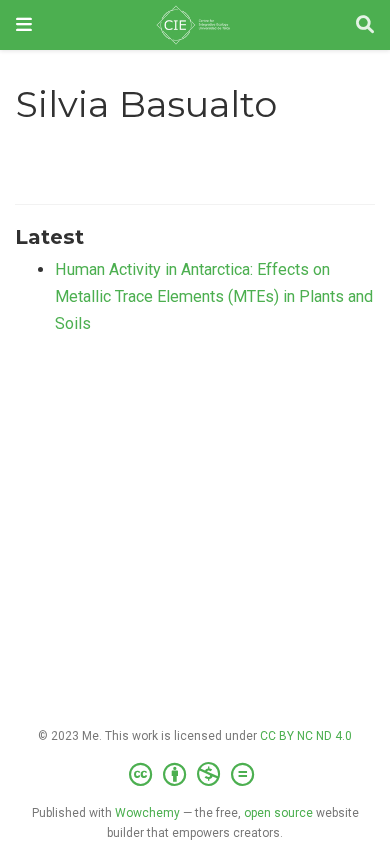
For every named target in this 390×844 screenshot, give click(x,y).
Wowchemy (147, 813)
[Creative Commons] (195, 775)
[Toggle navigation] (24, 24)
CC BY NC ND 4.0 (306, 736)
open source (278, 813)
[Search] (365, 25)
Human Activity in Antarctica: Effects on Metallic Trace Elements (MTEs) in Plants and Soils (214, 296)
